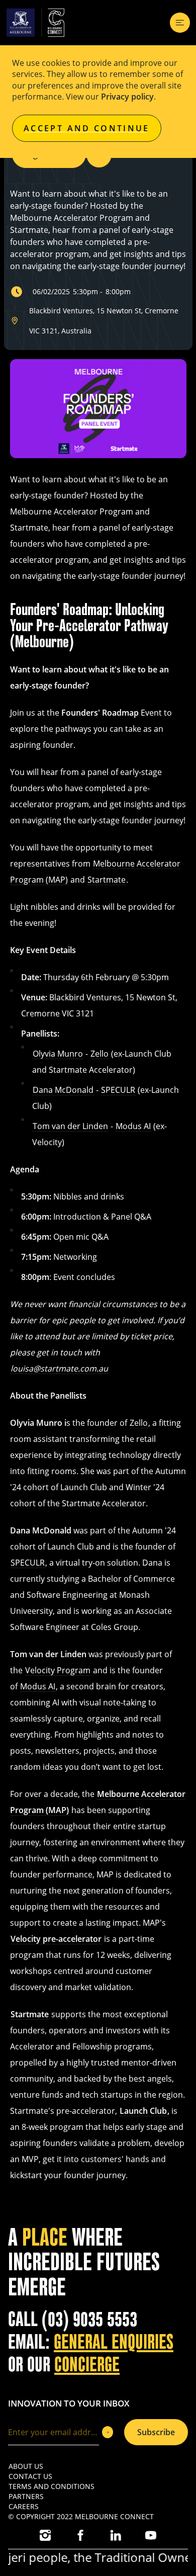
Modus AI (133, 1126)
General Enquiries (114, 2342)
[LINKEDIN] (116, 2535)
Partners (26, 2496)
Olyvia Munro (58, 1054)
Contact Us (30, 2476)
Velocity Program (58, 1670)
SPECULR (118, 1090)
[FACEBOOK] (80, 2535)
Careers (24, 2506)
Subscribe (156, 2432)
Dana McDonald (63, 1090)
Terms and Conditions (52, 2486)
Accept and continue (87, 128)
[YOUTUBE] (151, 2535)
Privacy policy (127, 97)
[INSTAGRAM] (45, 2535)
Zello (100, 1054)
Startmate (107, 880)
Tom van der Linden (70, 1126)
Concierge (87, 2365)
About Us (26, 2466)
